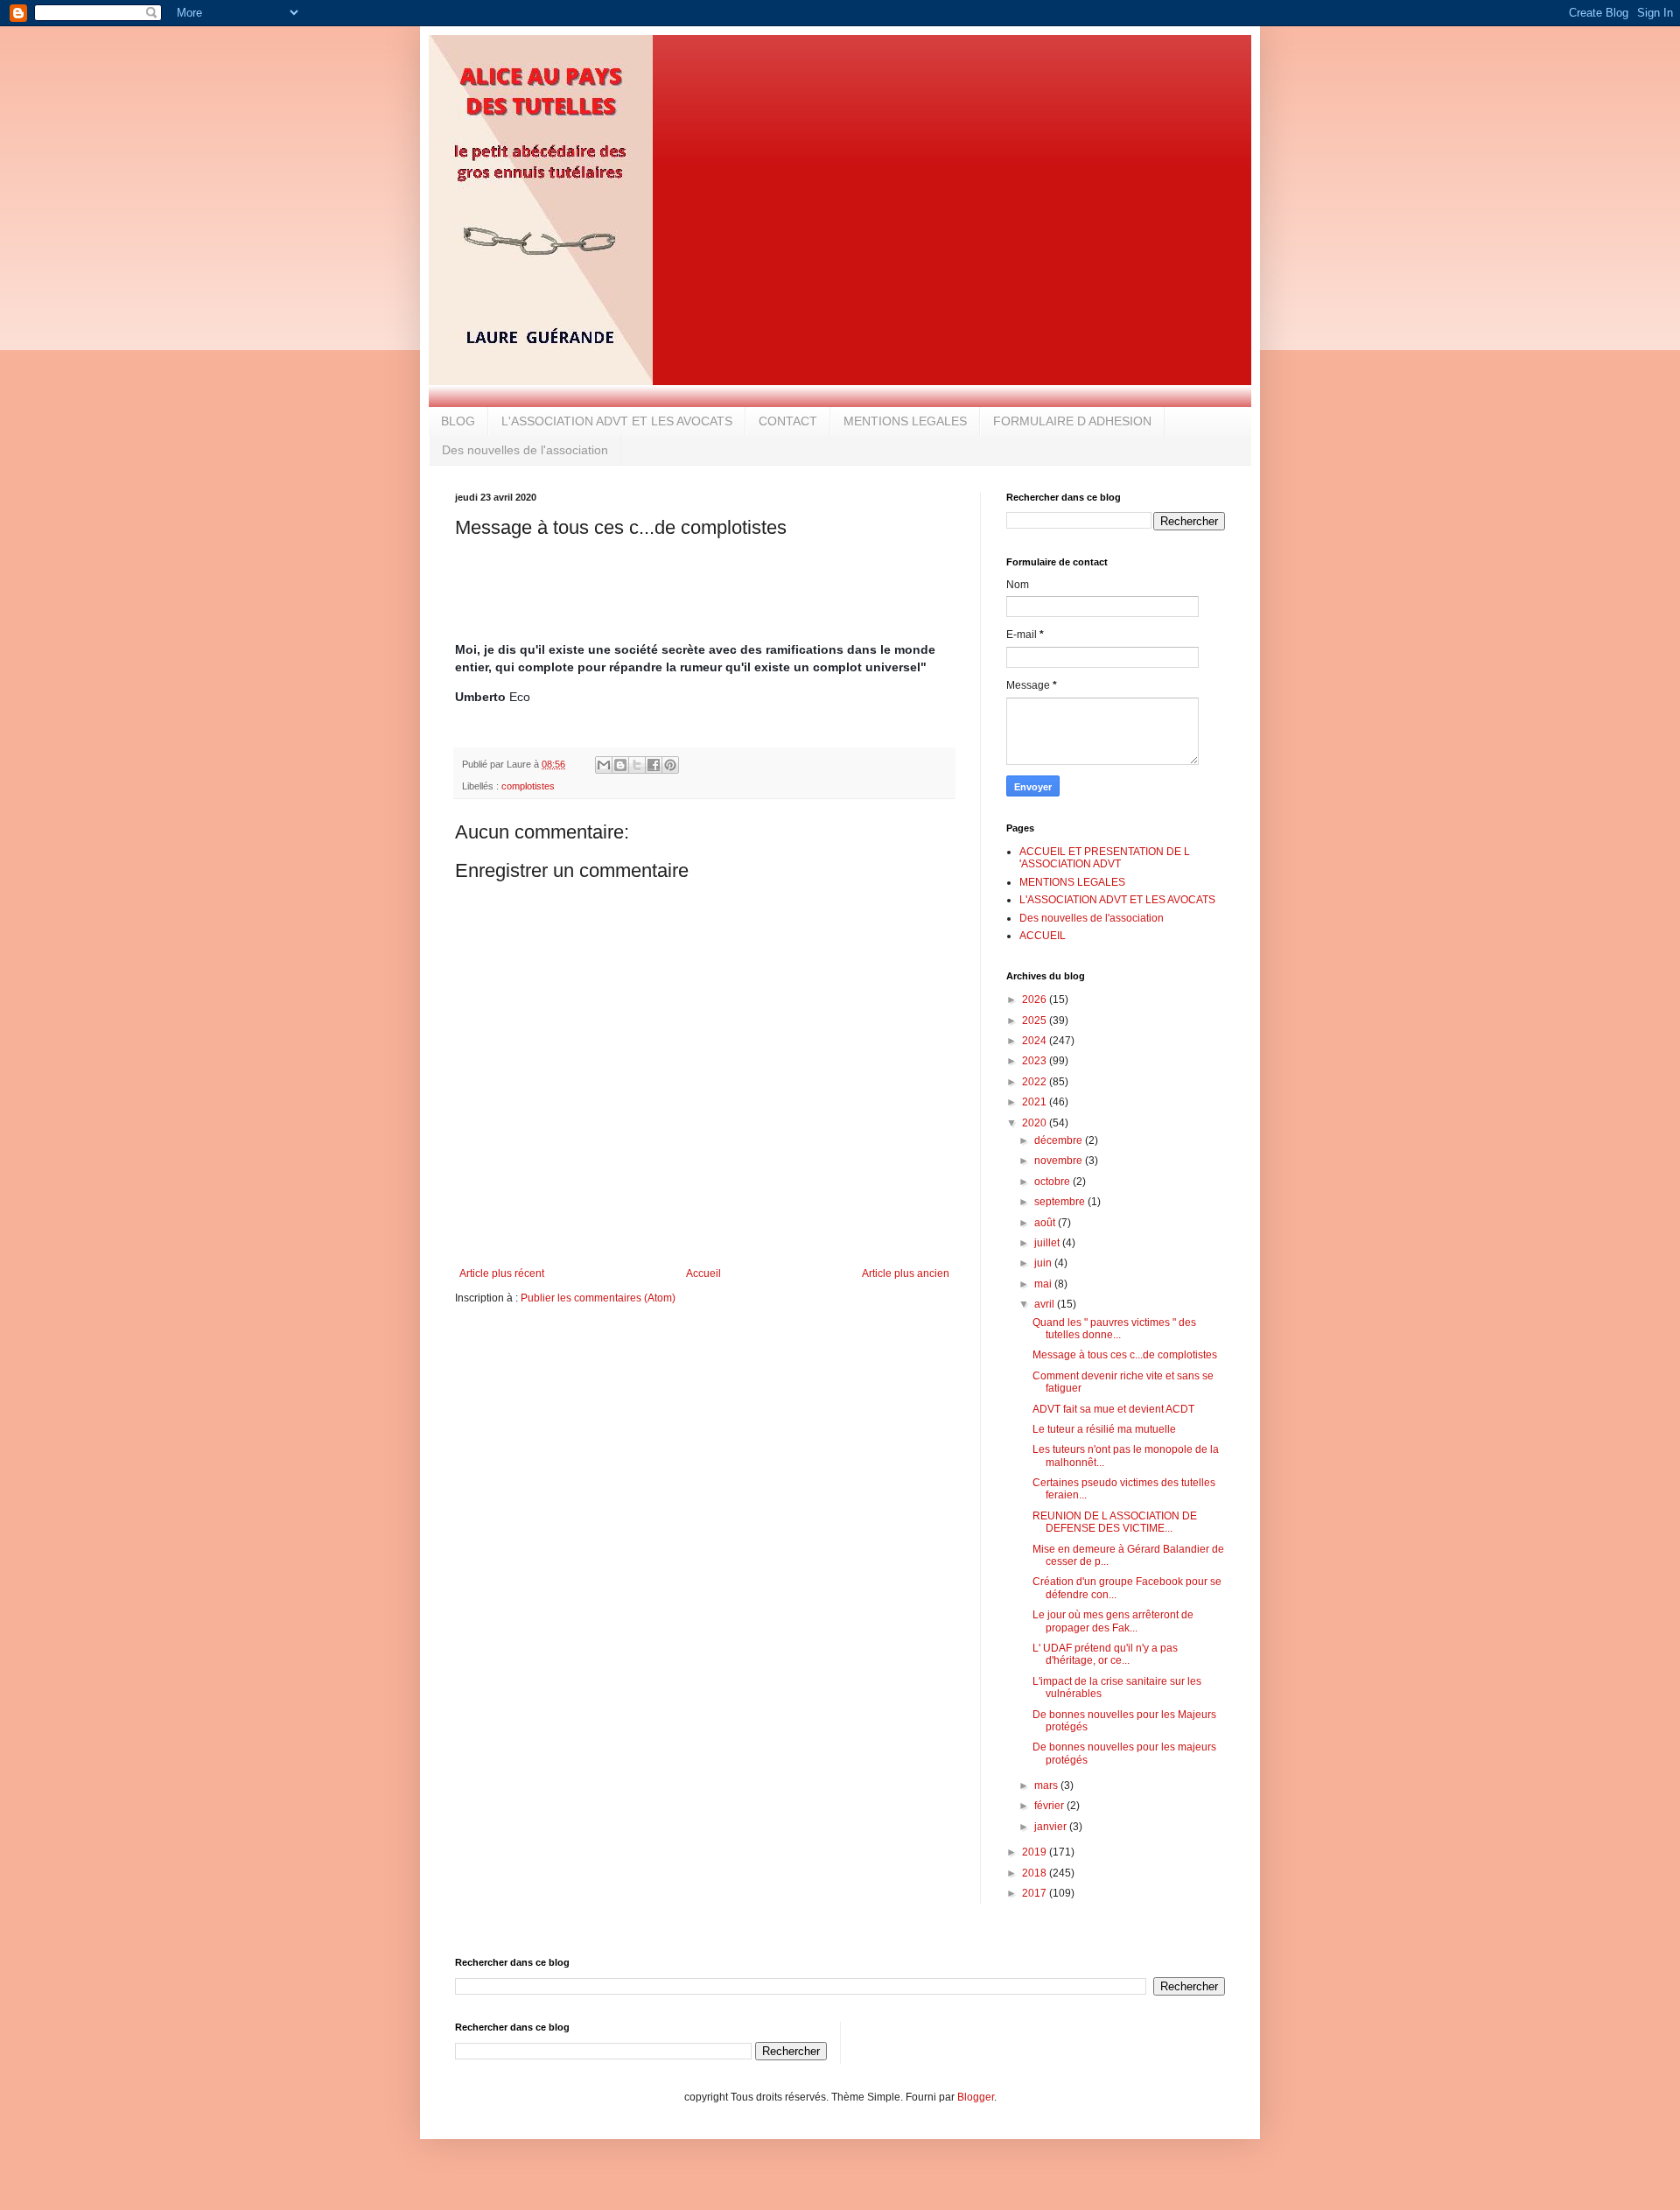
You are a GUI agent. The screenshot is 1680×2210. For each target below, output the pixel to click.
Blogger (976, 2097)
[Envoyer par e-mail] (604, 765)
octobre (1053, 1182)
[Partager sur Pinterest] (670, 765)
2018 (1036, 1873)
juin (1044, 1263)
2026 (1036, 1000)
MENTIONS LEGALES (905, 421)
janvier (1052, 1827)
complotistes (528, 786)
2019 (1036, 1852)
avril (1046, 1304)
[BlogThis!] (620, 765)
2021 (1036, 1102)
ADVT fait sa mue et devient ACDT (1113, 1409)
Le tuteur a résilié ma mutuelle (1104, 1429)
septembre (1061, 1202)
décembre (1060, 1140)
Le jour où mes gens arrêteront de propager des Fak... (1113, 1621)
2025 (1036, 1021)
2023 (1036, 1061)
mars (1047, 1786)
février (1050, 1806)
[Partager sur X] (637, 765)
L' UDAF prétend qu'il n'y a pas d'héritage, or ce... (1105, 1654)
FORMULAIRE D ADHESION (1072, 421)
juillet (1048, 1243)
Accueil (703, 1273)
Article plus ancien (906, 1273)
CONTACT (788, 421)
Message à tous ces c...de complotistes (1125, 1355)
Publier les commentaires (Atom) (598, 1298)
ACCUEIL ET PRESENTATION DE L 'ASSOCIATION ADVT (1105, 858)
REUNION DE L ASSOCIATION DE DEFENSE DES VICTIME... (1115, 1522)
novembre (1060, 1161)
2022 (1036, 1082)
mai (1044, 1284)
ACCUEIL (1043, 936)
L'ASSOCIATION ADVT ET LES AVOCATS (617, 421)
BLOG (458, 421)
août (1046, 1223)
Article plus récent (502, 1273)
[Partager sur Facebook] (654, 765)
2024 (1036, 1041)
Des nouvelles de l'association (525, 450)
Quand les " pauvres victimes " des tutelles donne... (1114, 1329)
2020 (1036, 1123)
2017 (1036, 1893)
